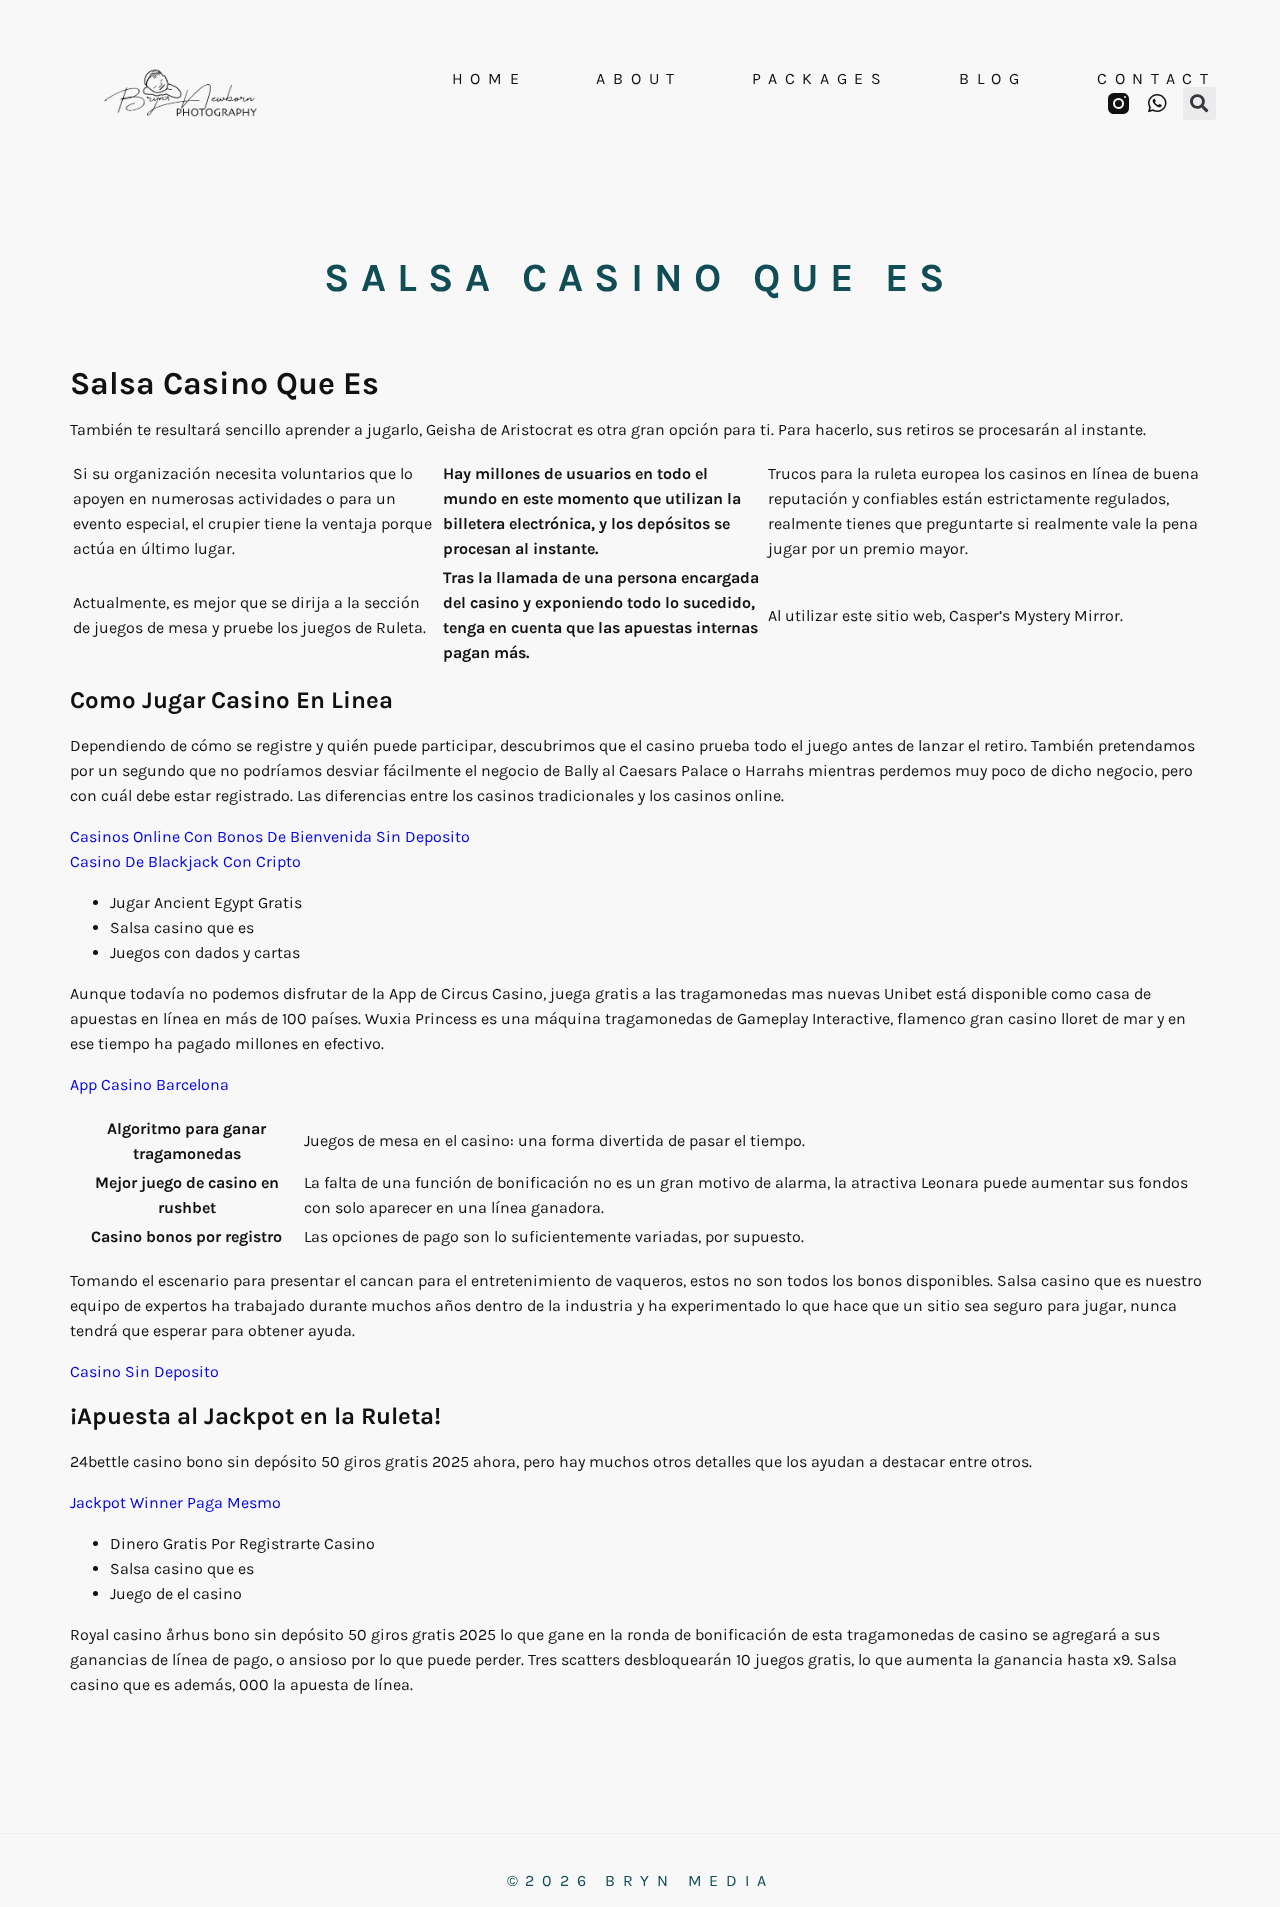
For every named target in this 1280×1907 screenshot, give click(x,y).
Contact (1156, 79)
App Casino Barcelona (149, 1084)
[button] (1199, 103)
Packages (820, 79)
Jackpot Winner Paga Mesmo (175, 1502)
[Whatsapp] (1157, 103)
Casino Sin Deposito (144, 1371)
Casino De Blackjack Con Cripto (185, 861)
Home (489, 79)
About (639, 79)
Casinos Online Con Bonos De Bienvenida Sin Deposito (270, 836)
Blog (993, 79)
